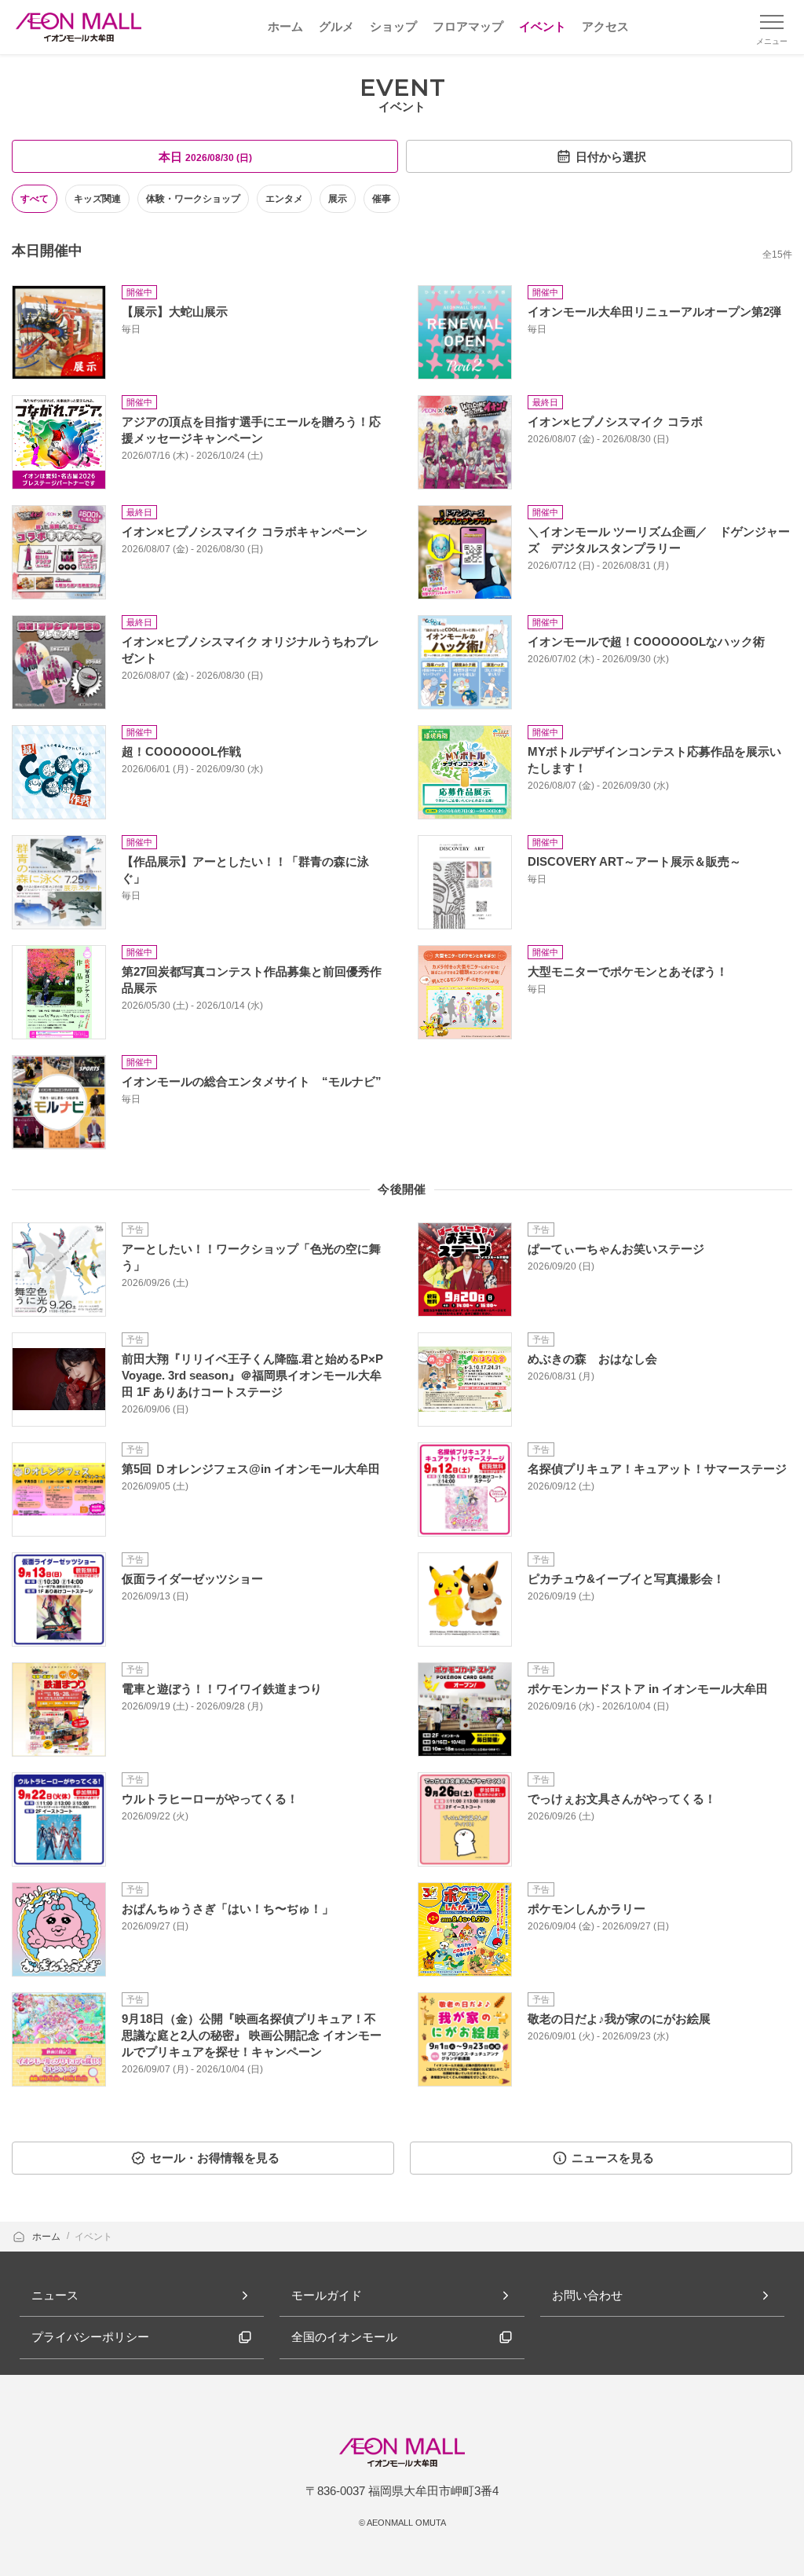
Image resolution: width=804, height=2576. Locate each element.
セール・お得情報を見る (215, 2158)
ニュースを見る (613, 2158)
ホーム (48, 2237)
